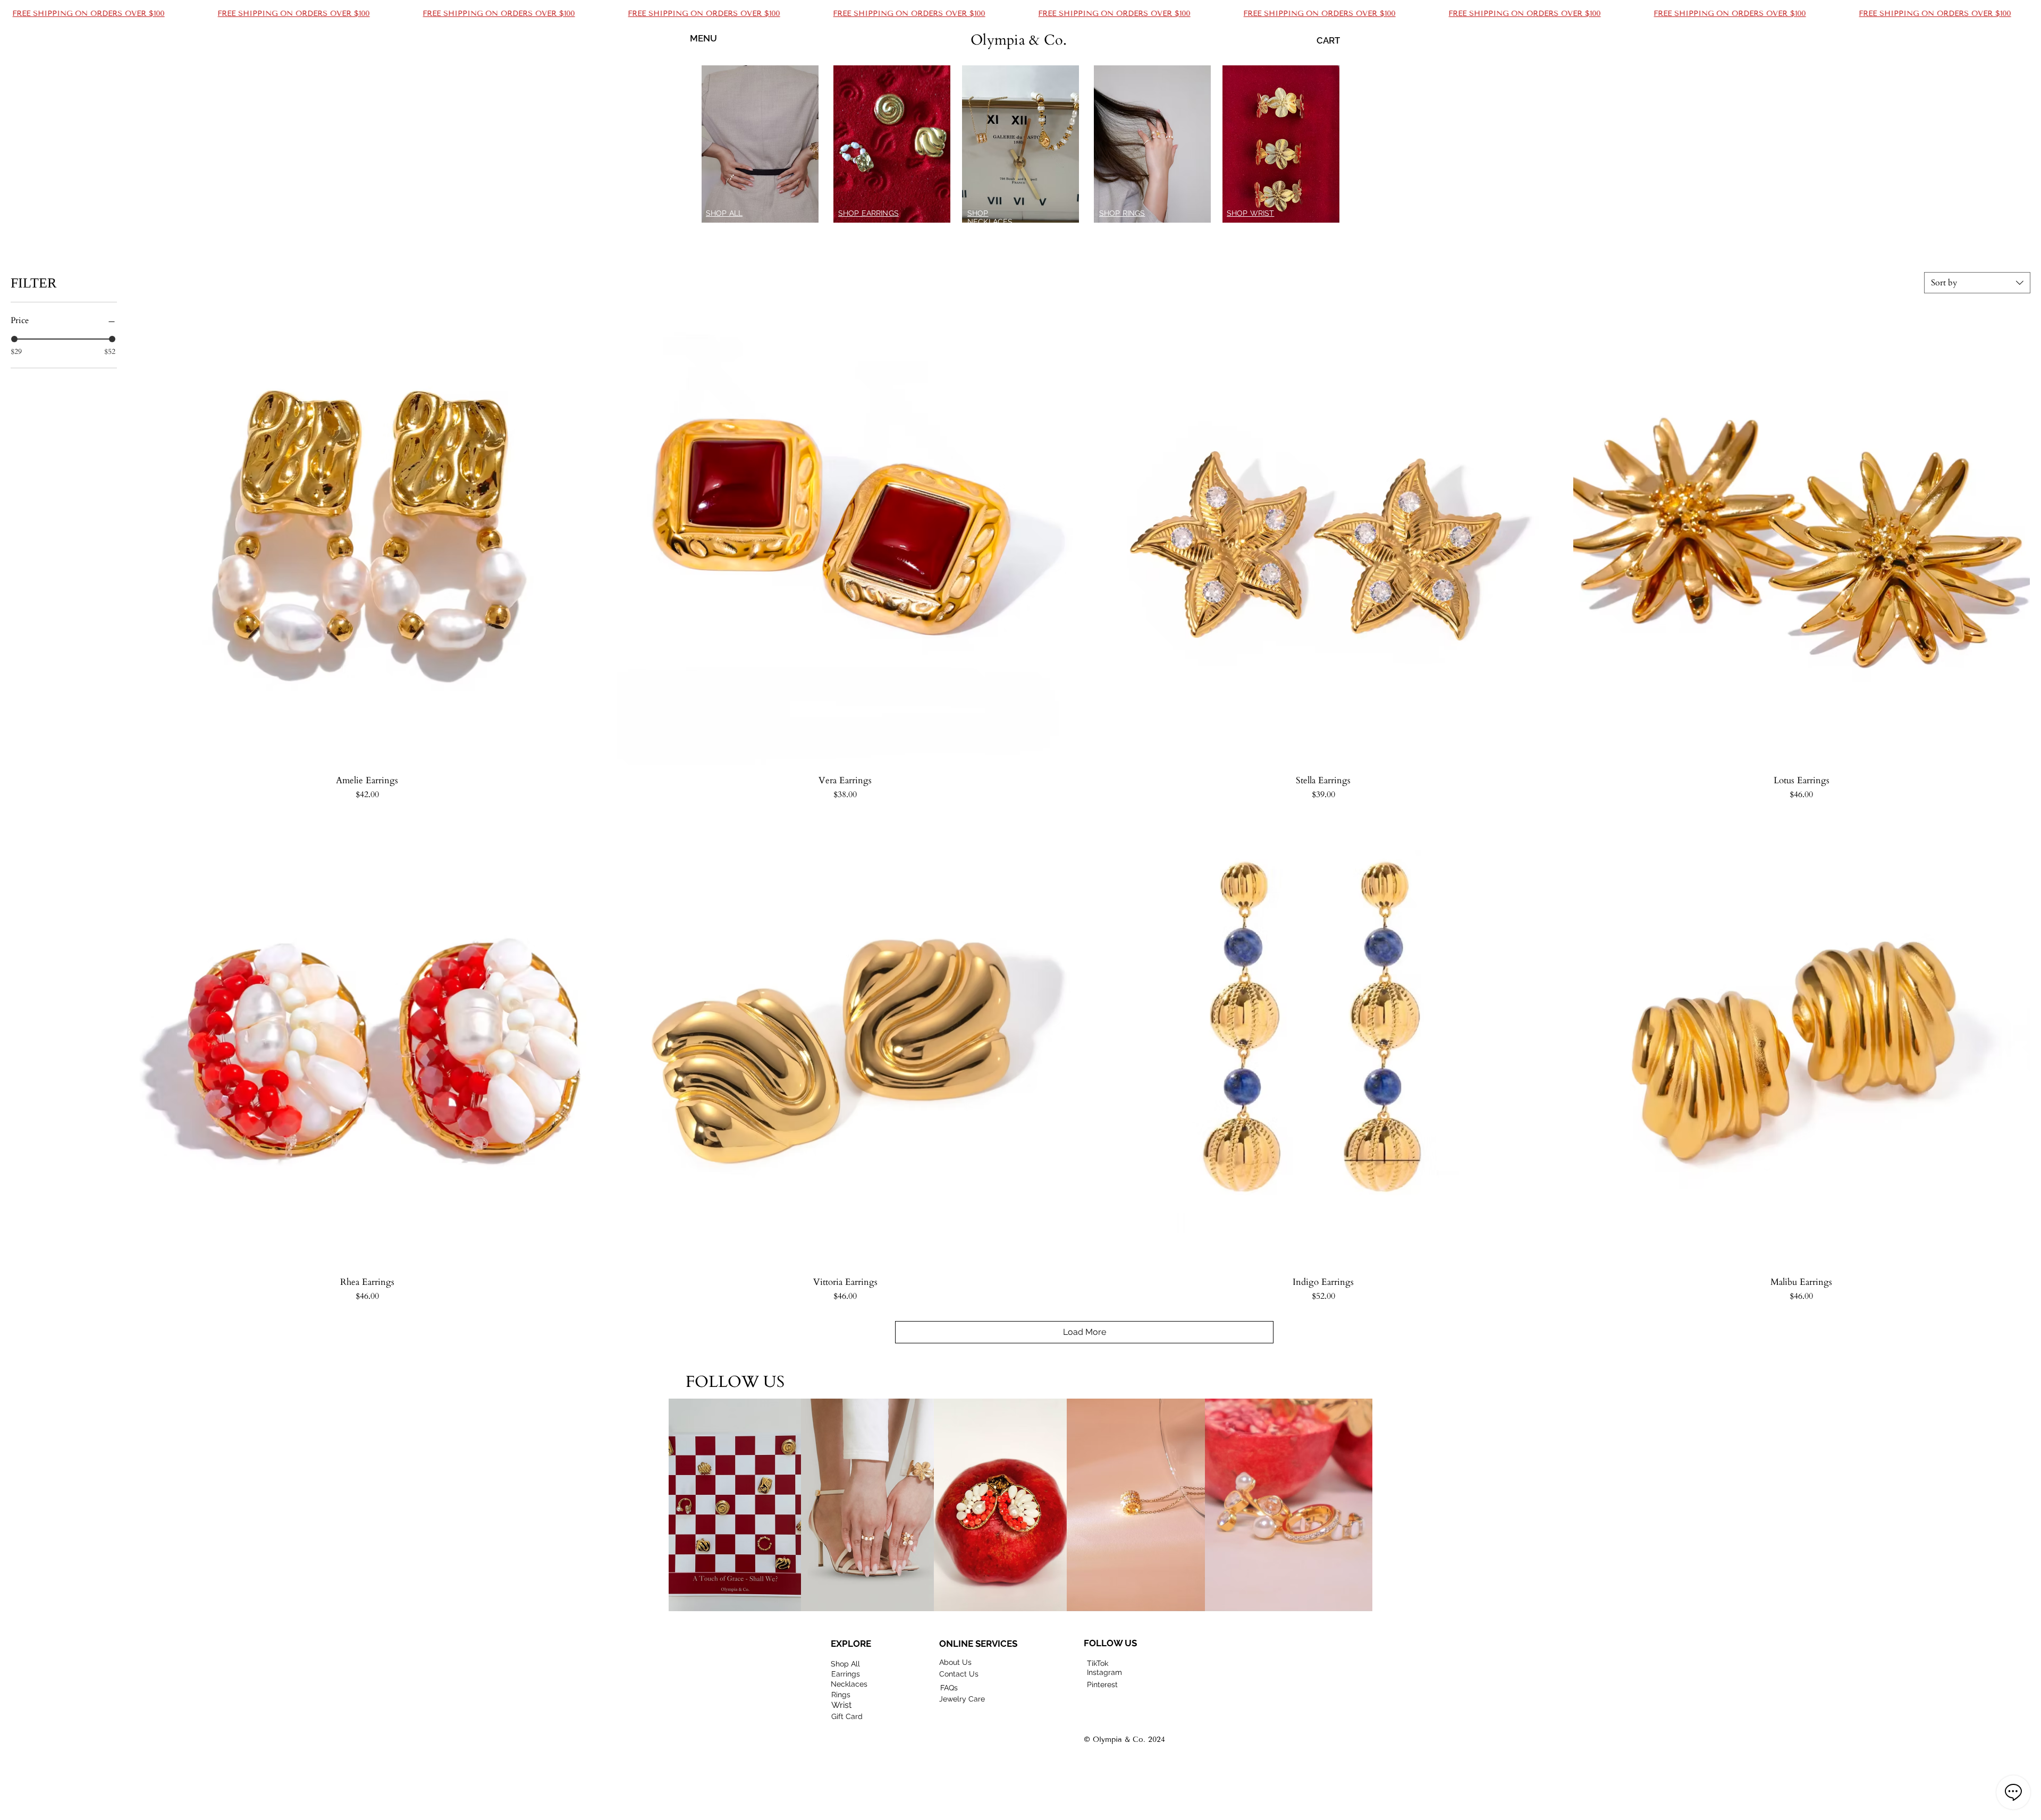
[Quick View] (367, 538)
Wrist (841, 1705)
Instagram (1104, 1672)
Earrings (846, 1674)
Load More (1085, 1332)
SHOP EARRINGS (868, 213)
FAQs (949, 1688)
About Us (955, 1662)
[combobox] (1977, 283)
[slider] (14, 339)
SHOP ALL (724, 213)
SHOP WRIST (1250, 213)
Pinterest (1102, 1684)
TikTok (1098, 1663)
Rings (841, 1695)
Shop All (845, 1664)
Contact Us (959, 1674)
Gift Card (847, 1716)
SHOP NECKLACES (990, 217)
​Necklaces (849, 1684)
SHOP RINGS (1122, 213)
